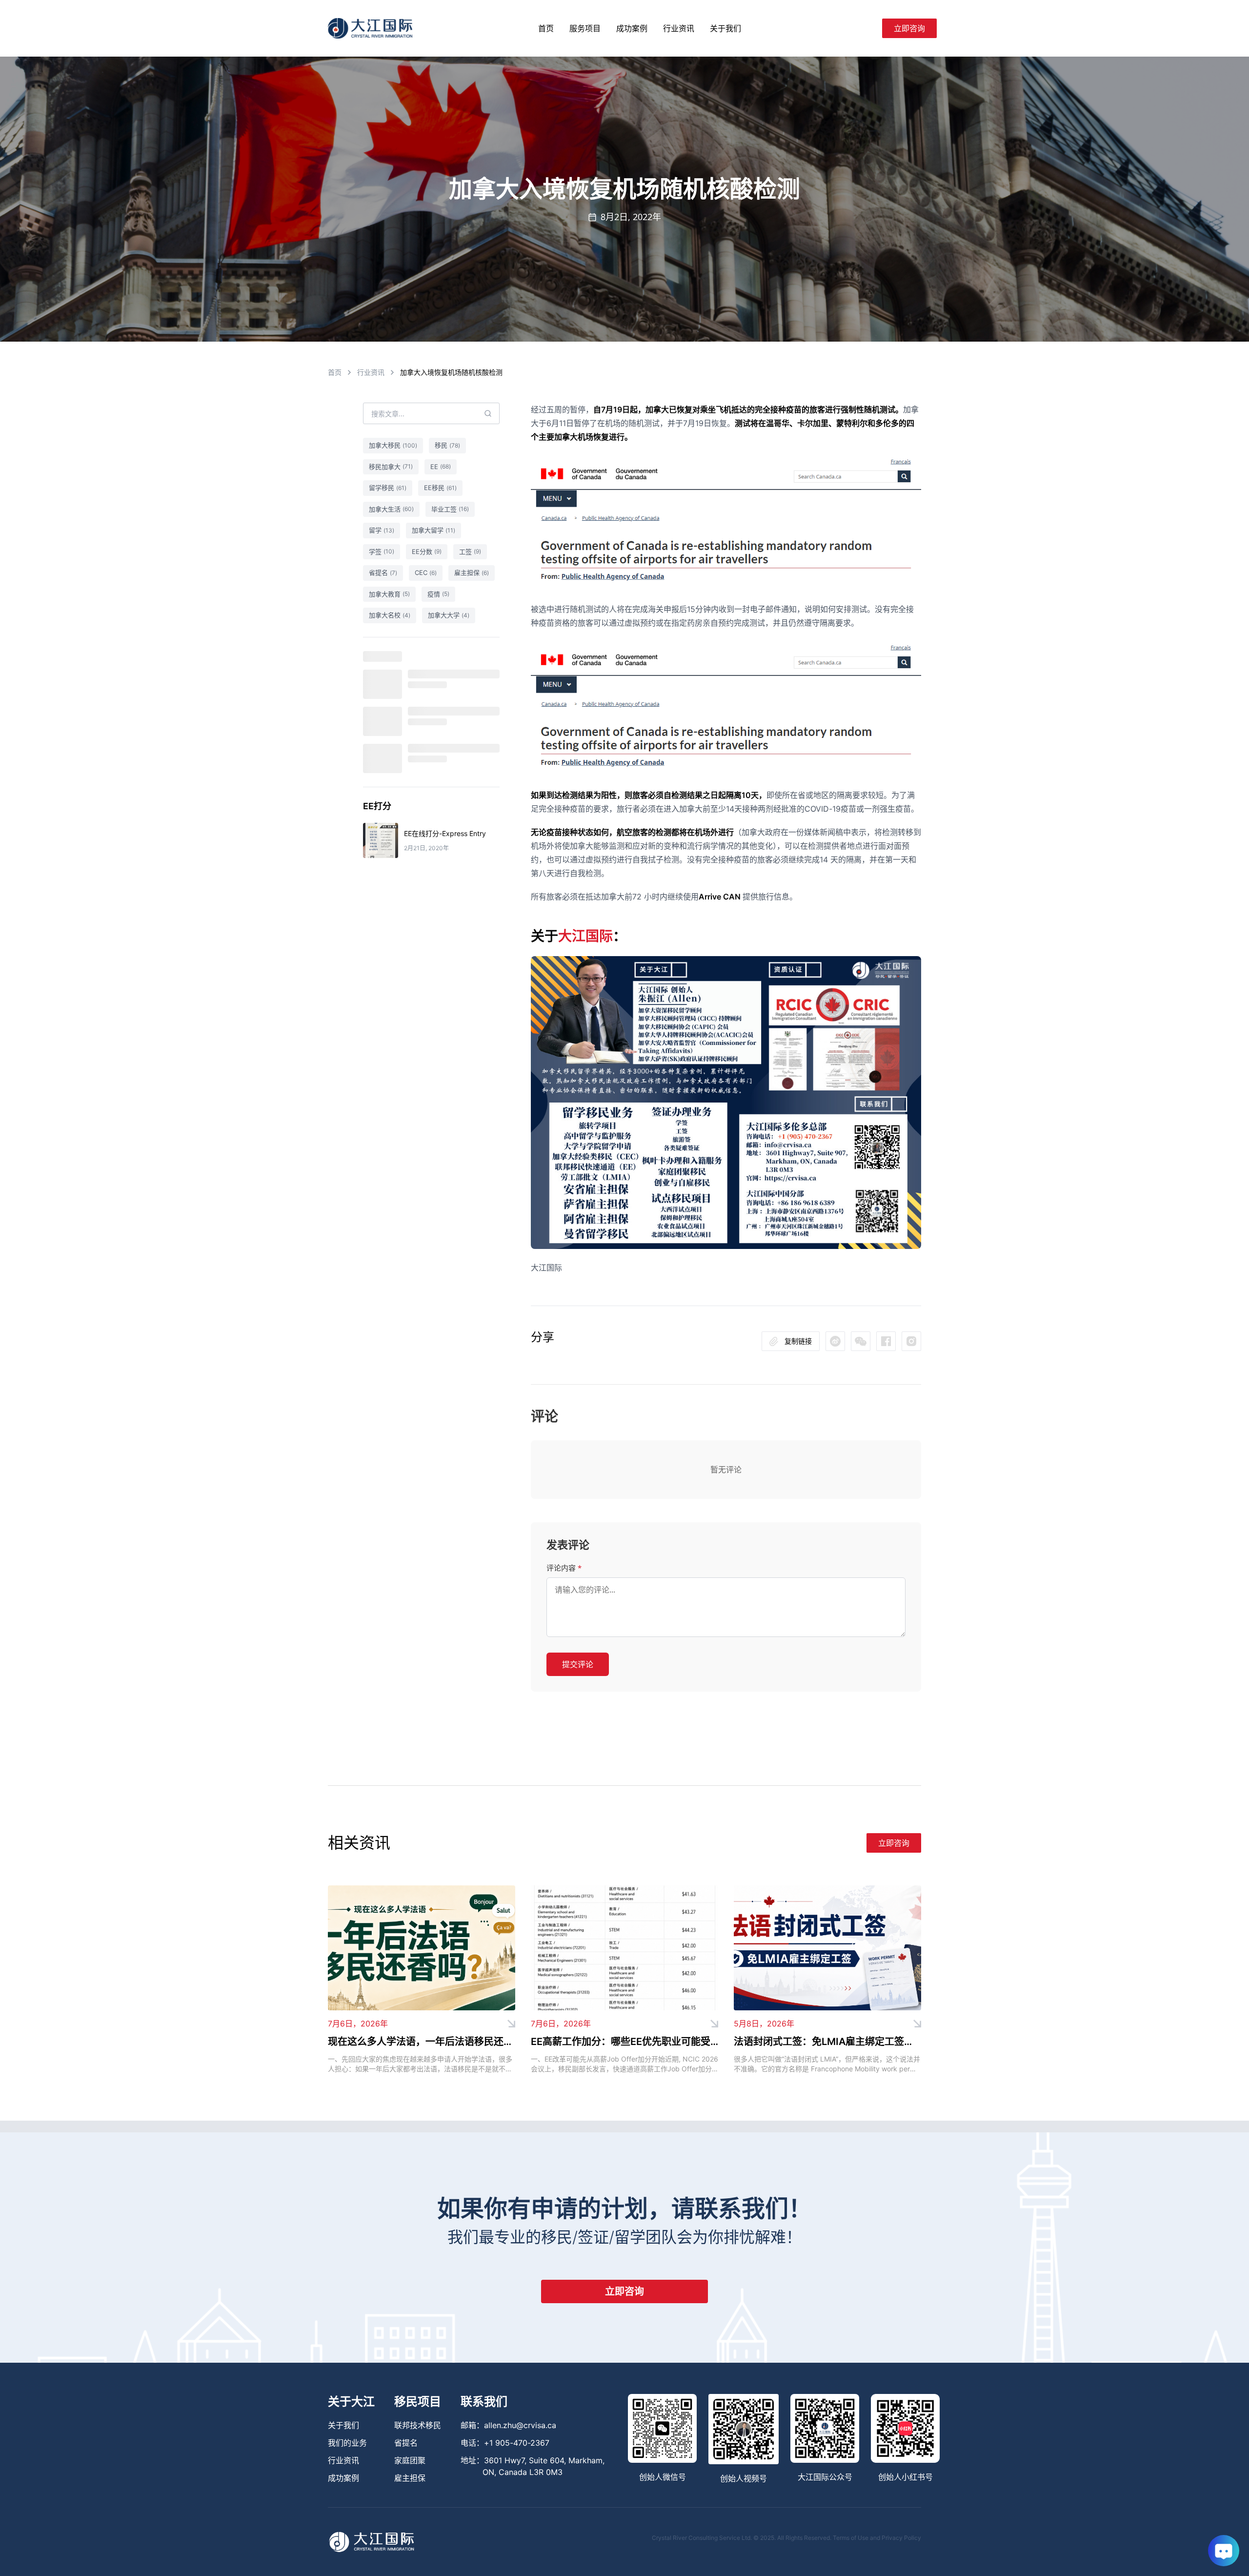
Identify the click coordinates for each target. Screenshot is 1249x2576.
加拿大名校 (390, 615)
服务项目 (585, 28)
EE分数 (427, 552)
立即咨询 (909, 28)
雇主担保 (472, 572)
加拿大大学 (449, 615)
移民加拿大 (391, 467)
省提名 (383, 572)
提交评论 (578, 1664)
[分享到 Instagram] (911, 1341)
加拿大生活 (391, 509)
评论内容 (564, 1568)
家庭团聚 (410, 2460)
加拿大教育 (389, 594)
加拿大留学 (433, 530)
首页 (546, 28)
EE (441, 467)
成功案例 (632, 28)
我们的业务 (347, 2443)
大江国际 (585, 936)
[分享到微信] (835, 1341)
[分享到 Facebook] (886, 1341)
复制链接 (798, 1341)
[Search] (870, 28)
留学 (382, 530)
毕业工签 (450, 509)
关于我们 (725, 28)
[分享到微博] (861, 1341)
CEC (426, 572)
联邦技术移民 (418, 2425)
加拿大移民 (393, 445)
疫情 (438, 594)
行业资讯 (679, 28)
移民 (447, 445)
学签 (382, 552)
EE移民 (440, 488)
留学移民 (388, 488)
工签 (470, 552)
